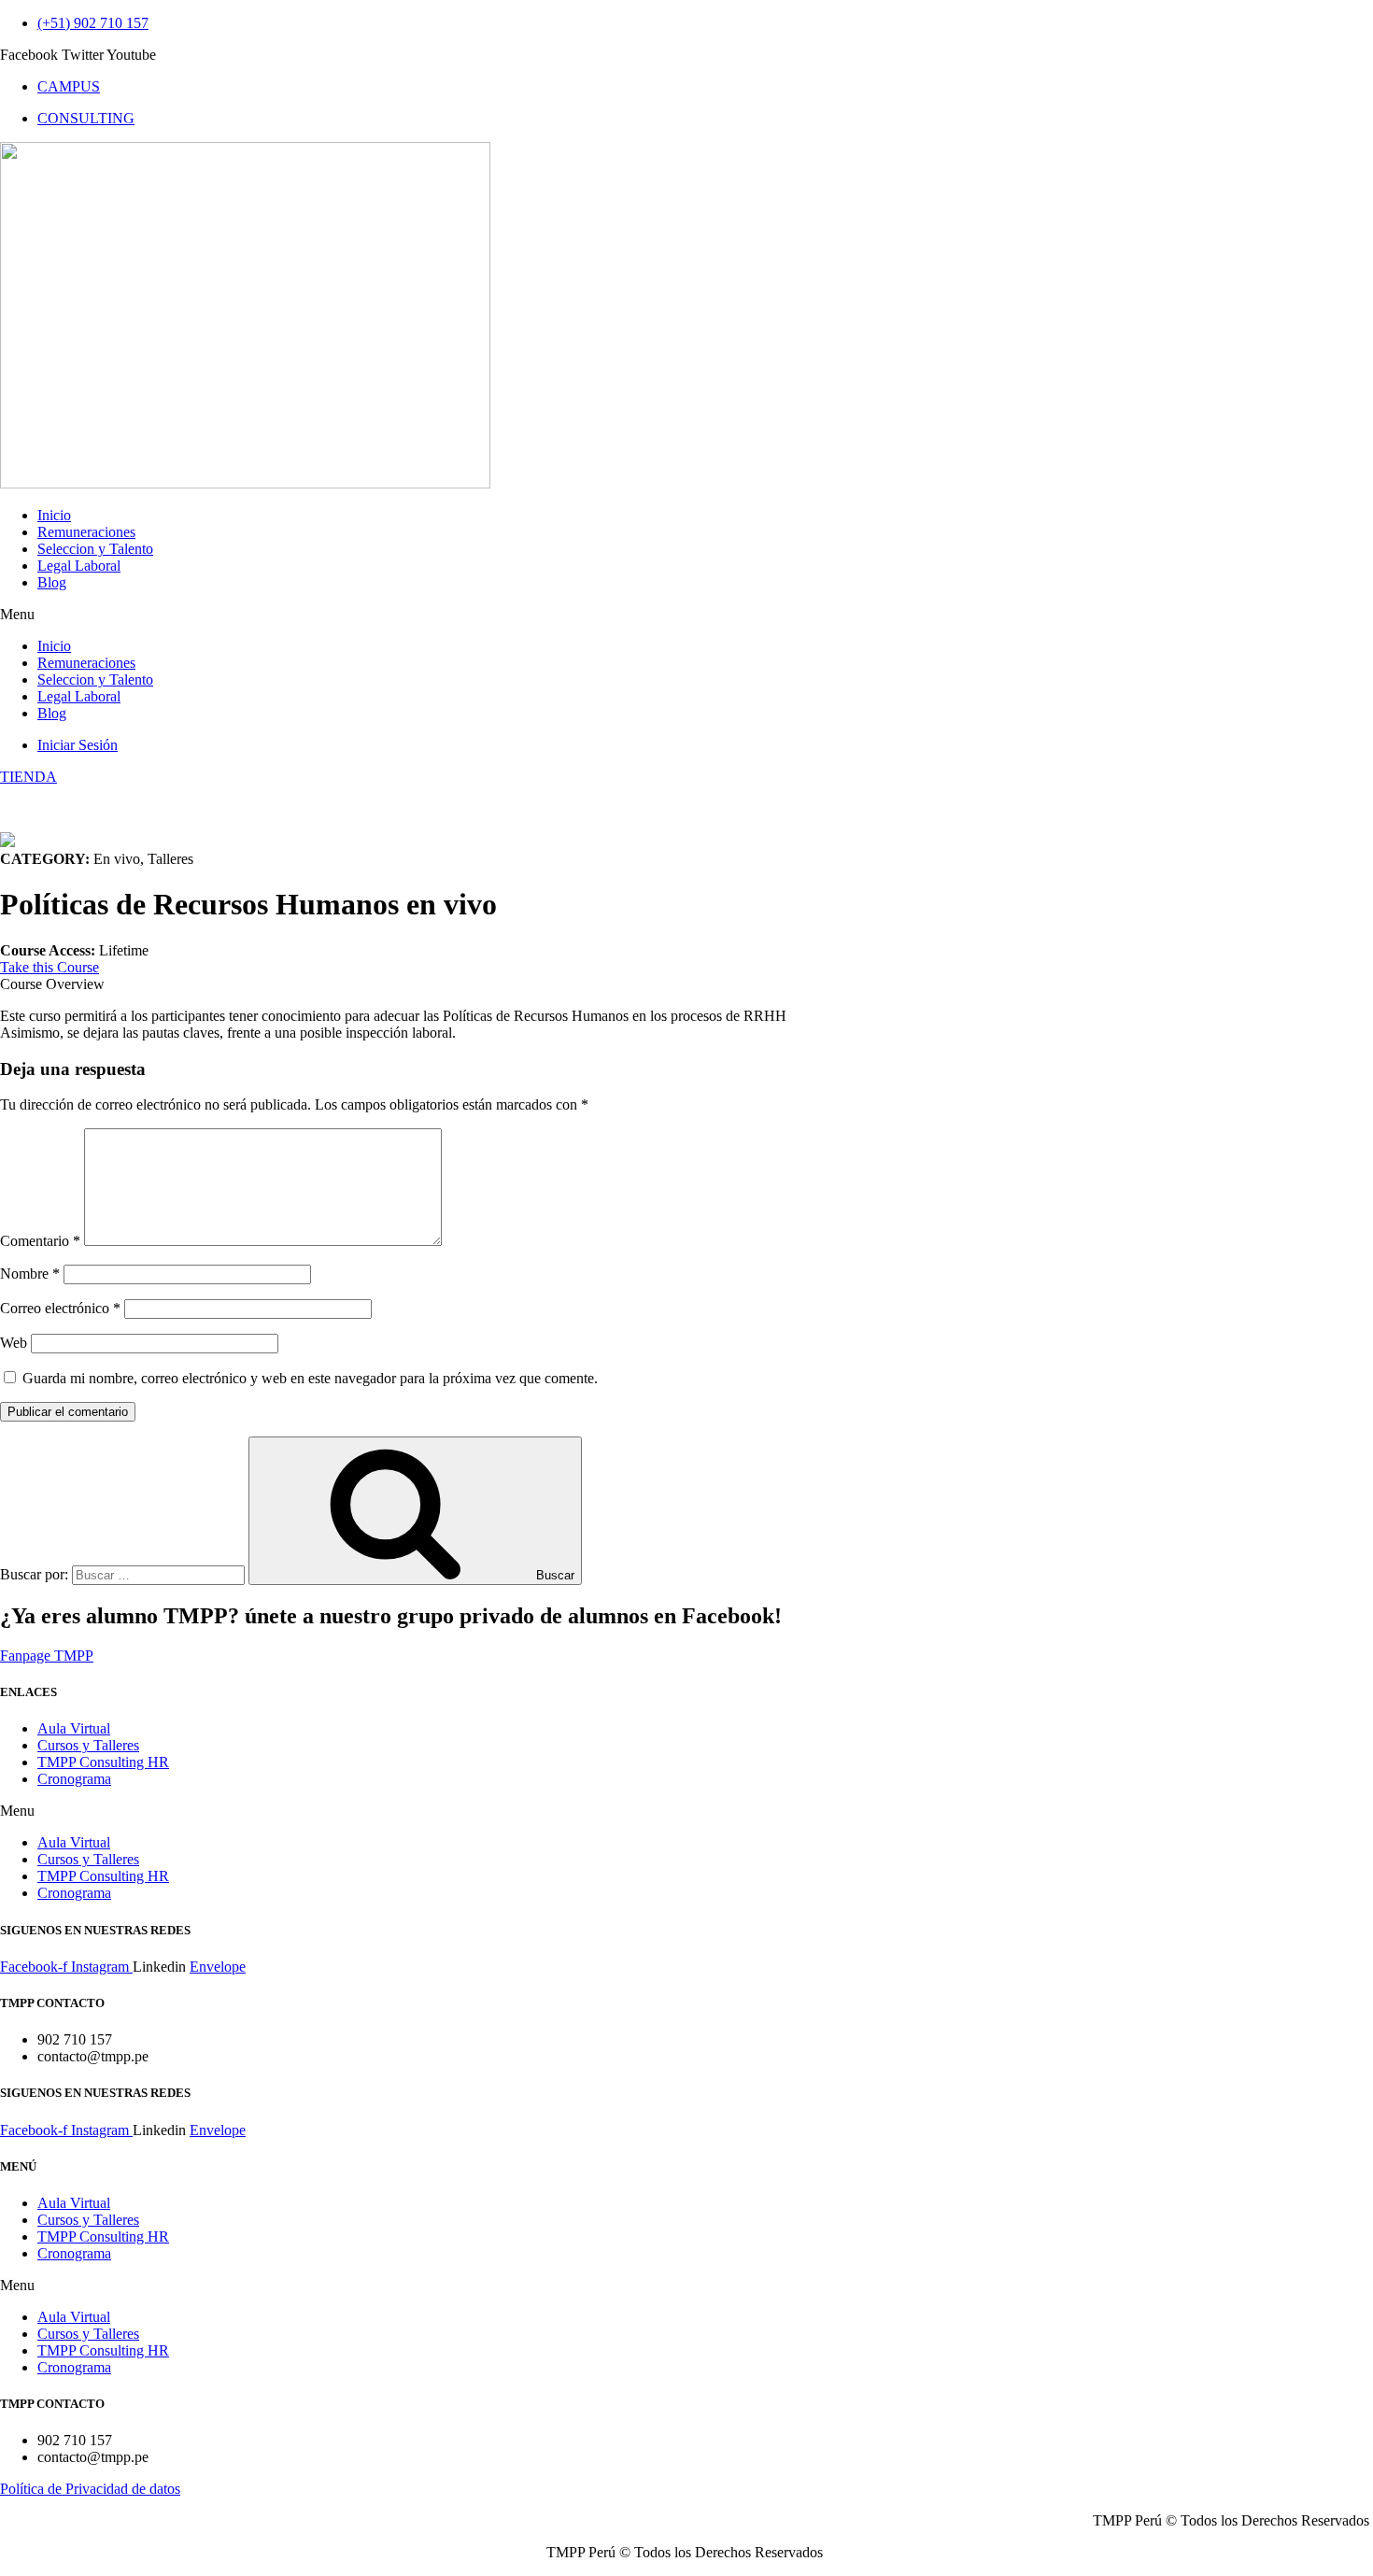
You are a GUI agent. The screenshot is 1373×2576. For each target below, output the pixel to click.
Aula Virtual (74, 1728)
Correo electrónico (60, 1308)
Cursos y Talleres (88, 1745)
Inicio (54, 515)
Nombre (30, 1274)
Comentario (40, 1241)
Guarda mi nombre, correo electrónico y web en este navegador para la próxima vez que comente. (310, 1378)
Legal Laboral (79, 566)
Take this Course (50, 967)
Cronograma (74, 1779)
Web (14, 1343)
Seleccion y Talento (95, 549)
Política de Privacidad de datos (90, 2489)
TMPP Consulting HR (103, 1762)
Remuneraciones (86, 532)
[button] (686, 615)
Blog (52, 582)
